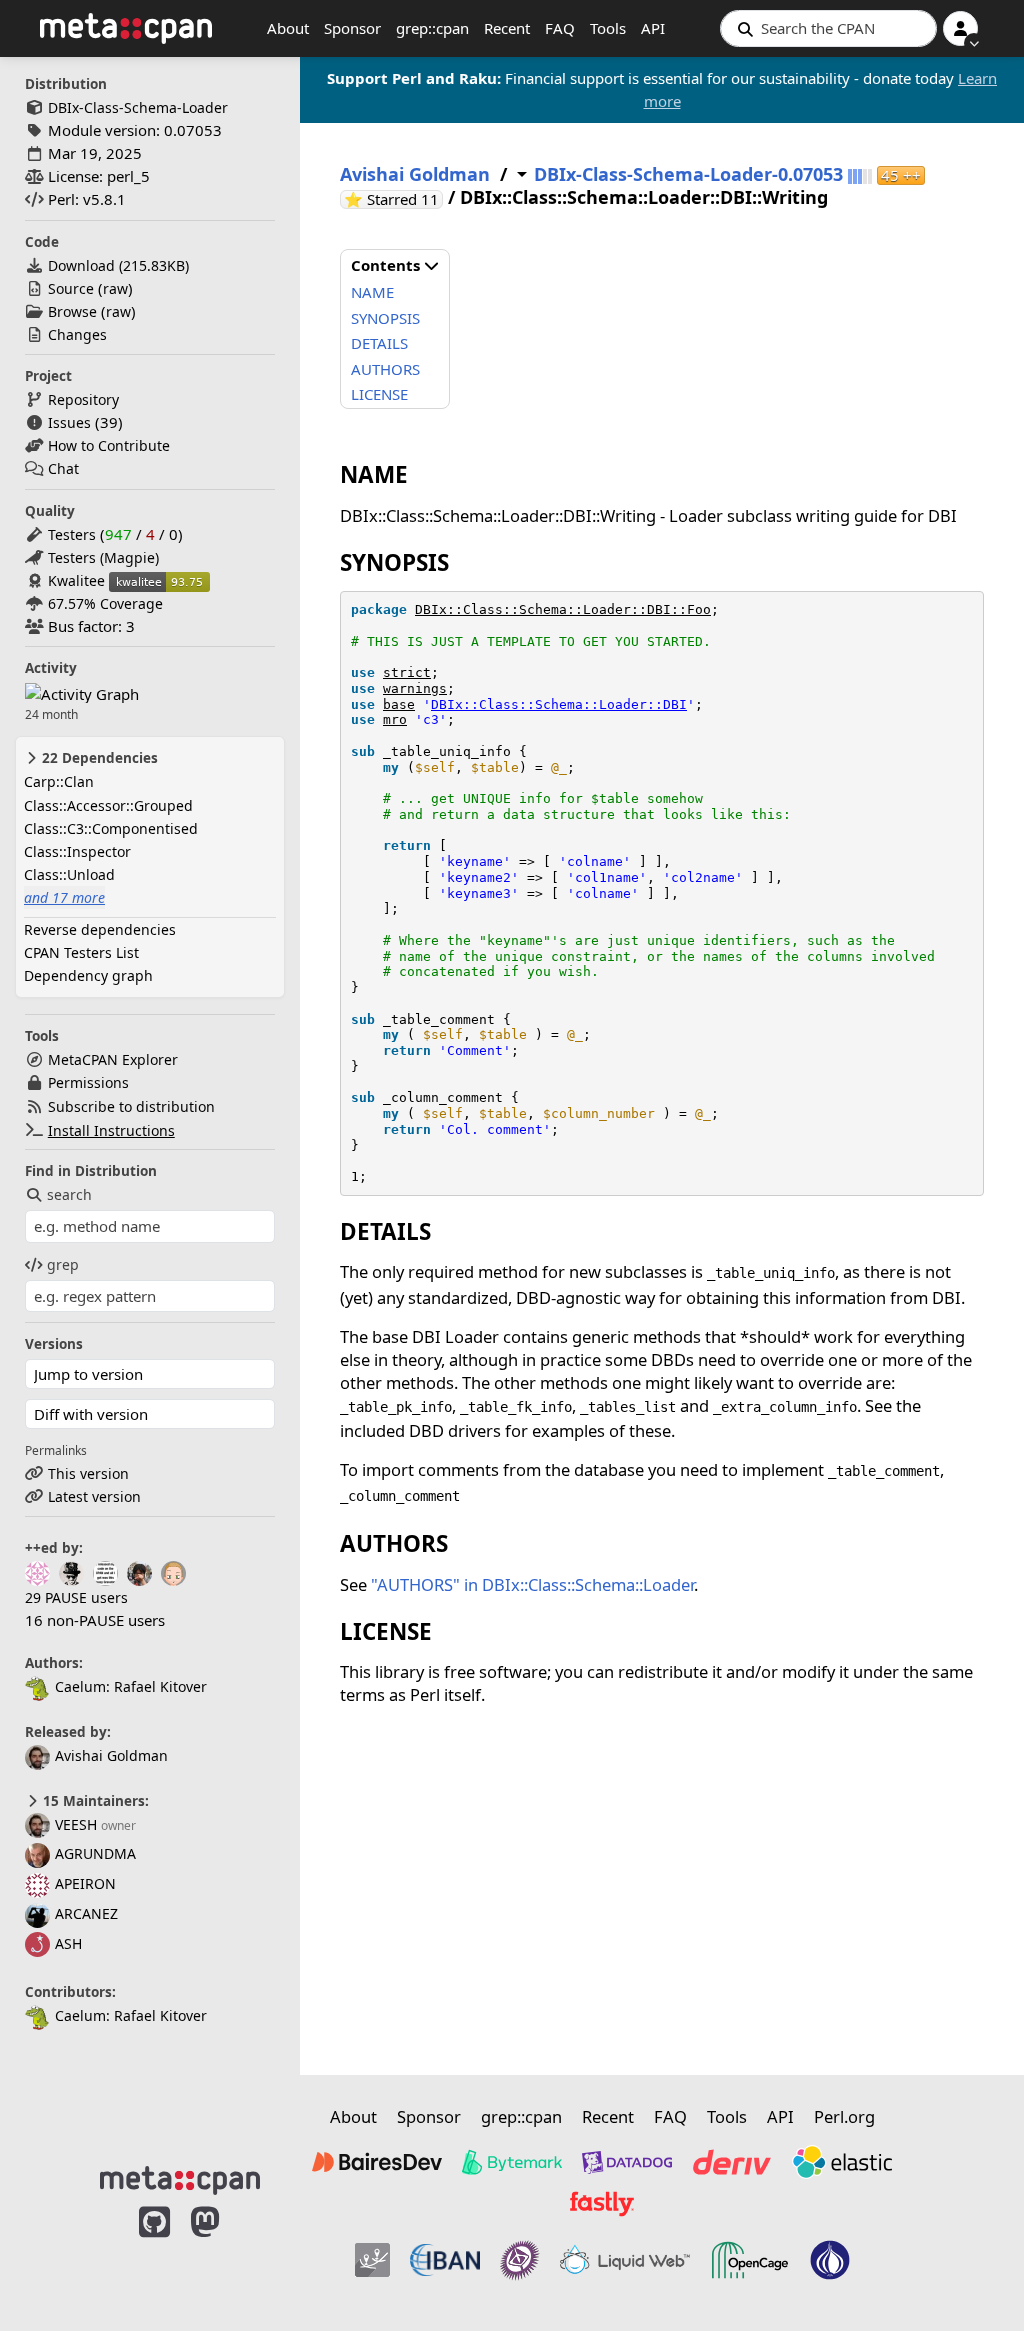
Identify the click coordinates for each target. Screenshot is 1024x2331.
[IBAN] (445, 2260)
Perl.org (844, 2116)
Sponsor (352, 28)
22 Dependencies (98, 758)
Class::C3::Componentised (111, 828)
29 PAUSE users (76, 1597)
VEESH (76, 1824)
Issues (69, 422)
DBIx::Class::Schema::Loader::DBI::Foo (563, 609)
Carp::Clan (59, 781)
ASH (68, 1943)
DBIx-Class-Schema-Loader (138, 107)
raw (115, 288)
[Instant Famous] (520, 2260)
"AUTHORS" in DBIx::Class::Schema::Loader (532, 1584)
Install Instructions (111, 1130)
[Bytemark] (512, 2162)
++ (901, 175)
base (399, 704)
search (69, 1194)
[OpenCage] (750, 2260)
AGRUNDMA (95, 1853)
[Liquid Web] (625, 2260)
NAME (372, 292)
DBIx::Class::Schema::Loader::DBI (559, 704)
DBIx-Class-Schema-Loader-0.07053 (688, 174)
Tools (608, 28)
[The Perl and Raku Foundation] (830, 2260)
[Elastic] (842, 2162)
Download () (118, 265)
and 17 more (64, 897)
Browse (72, 311)
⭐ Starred (393, 199)
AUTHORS (385, 369)
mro (395, 719)
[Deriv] (732, 2162)
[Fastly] (602, 2204)
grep (63, 1264)
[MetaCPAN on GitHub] (154, 2253)
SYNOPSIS (385, 318)
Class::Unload (69, 874)
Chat (63, 468)
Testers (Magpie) (103, 557)
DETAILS (379, 343)
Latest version (94, 1496)
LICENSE (379, 394)
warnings (415, 688)
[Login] (960, 28)
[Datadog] (627, 2162)
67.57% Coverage (105, 603)
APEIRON (85, 1883)
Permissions (88, 1082)
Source (71, 288)
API (653, 28)
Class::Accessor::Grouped (108, 805)
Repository (83, 399)
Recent (507, 28)
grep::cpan (432, 28)
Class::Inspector (77, 851)
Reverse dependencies (100, 929)
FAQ (560, 28)
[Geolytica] (372, 2260)
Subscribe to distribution (131, 1106)
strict (407, 672)
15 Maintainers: (94, 1801)
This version (88, 1473)
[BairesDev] (377, 2162)
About (288, 28)
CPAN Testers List (81, 952)
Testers (72, 534)
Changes (77, 334)
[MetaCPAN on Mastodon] (225, 2253)
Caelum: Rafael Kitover (131, 1686)
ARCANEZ (86, 1913)
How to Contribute (109, 445)
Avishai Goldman (111, 1755)
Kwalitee (76, 580)
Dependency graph (88, 975)
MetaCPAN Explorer (113, 1059)
